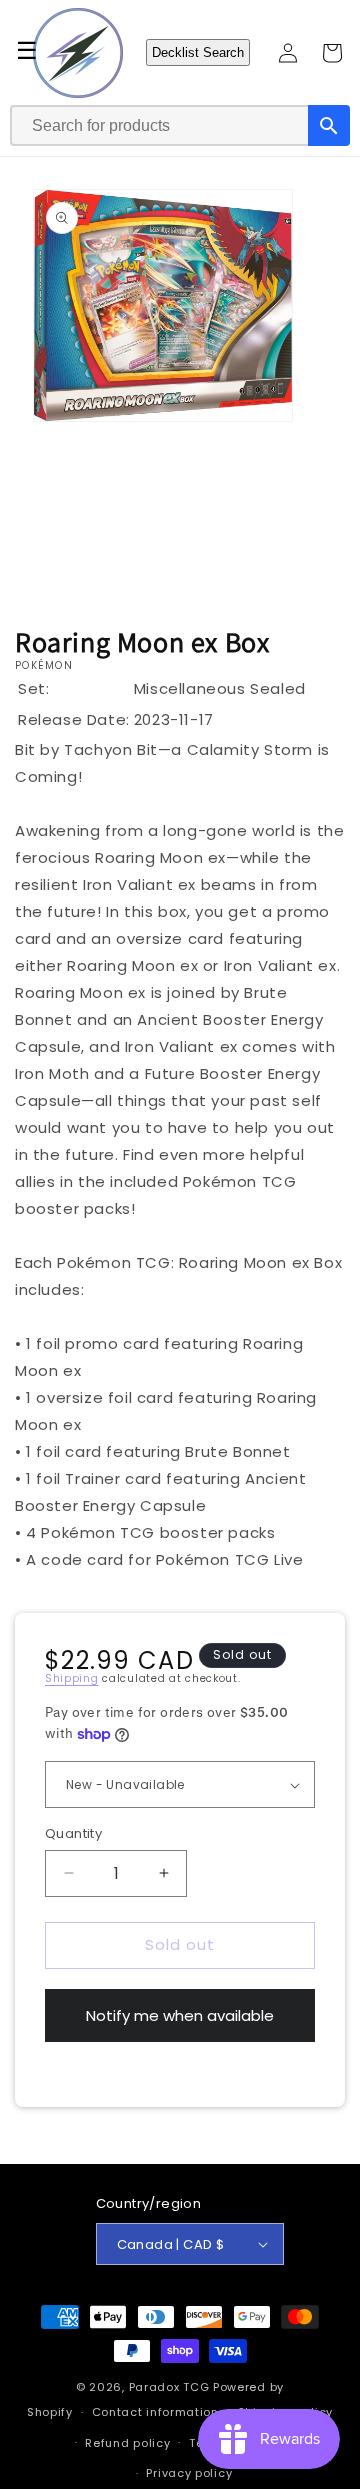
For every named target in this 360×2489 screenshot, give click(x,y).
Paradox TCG (169, 2387)
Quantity (73, 1833)
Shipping (72, 1678)
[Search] (329, 125)
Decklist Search (198, 52)
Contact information (155, 2412)
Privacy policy (189, 2473)
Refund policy (127, 2443)
